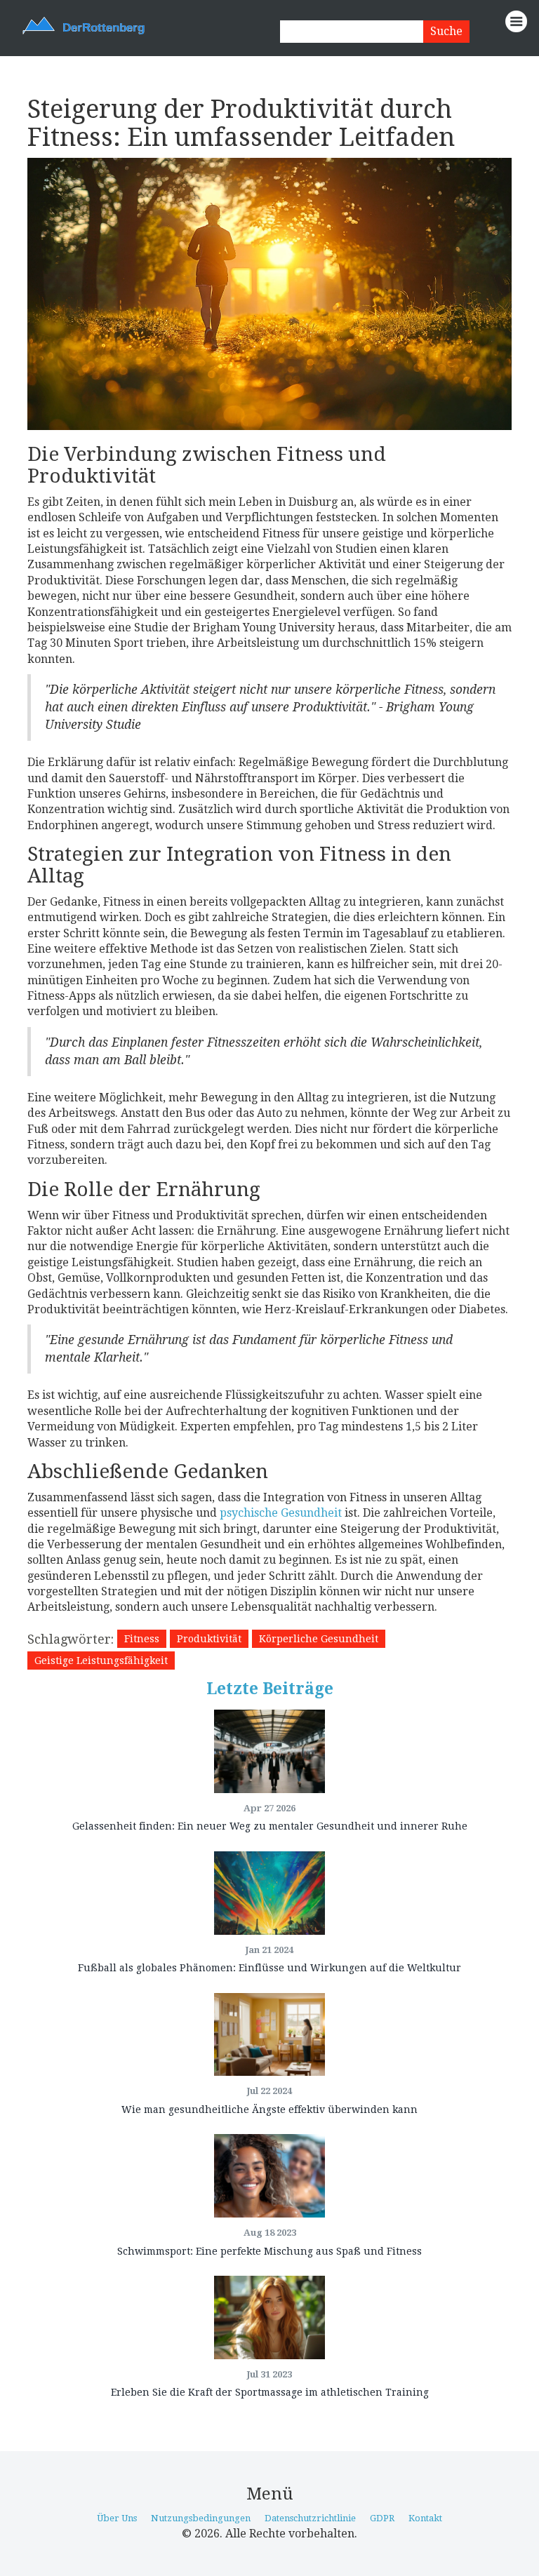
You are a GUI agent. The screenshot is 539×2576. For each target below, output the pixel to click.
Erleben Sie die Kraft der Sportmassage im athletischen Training (270, 2392)
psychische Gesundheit (281, 1513)
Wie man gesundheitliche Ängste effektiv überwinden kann (269, 2109)
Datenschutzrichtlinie (310, 2518)
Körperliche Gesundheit (319, 1639)
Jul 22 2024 (269, 2091)
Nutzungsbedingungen (201, 2518)
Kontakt (425, 2518)
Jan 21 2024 (269, 1950)
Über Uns (117, 2518)
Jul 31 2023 (269, 2374)
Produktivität (209, 1639)
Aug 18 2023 (270, 2233)
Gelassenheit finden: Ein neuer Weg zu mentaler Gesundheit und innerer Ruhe (270, 1826)
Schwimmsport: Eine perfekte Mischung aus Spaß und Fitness (269, 2251)
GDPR (382, 2518)
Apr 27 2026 (269, 1808)
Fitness (142, 1639)
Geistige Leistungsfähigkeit (101, 1661)
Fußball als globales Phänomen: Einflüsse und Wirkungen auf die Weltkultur (269, 1968)
